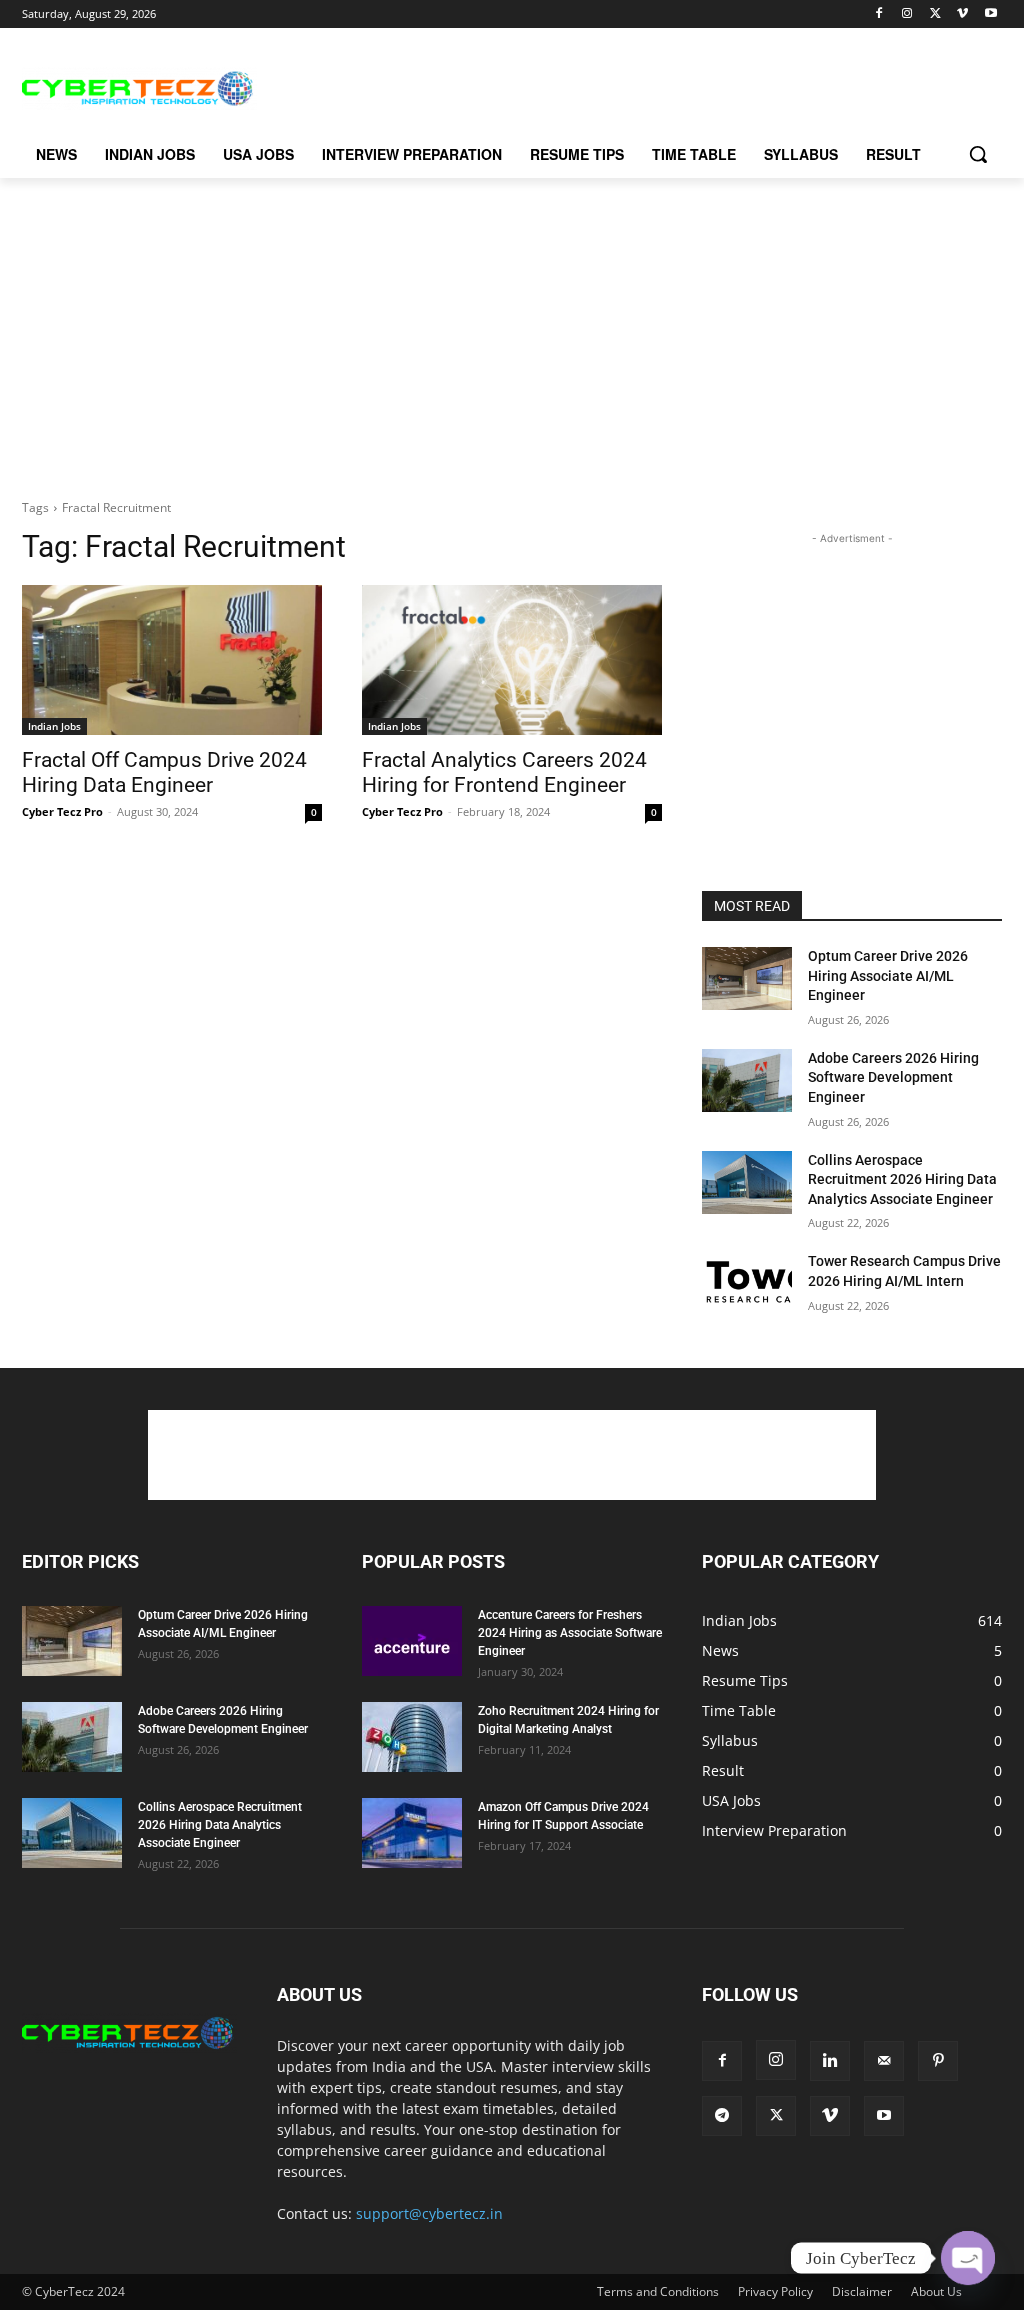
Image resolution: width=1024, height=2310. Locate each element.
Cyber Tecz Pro (62, 811)
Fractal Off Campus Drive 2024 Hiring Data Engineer (164, 772)
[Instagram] (907, 14)
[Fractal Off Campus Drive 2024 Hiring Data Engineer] (172, 660)
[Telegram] (722, 2116)
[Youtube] (990, 14)
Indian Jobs (54, 726)
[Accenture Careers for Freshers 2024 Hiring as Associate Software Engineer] (412, 1641)
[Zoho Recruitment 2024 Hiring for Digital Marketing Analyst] (412, 1737)
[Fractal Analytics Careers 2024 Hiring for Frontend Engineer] (512, 660)
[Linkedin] (830, 2061)
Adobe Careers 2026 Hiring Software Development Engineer (893, 1077)
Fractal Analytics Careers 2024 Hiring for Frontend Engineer (504, 772)
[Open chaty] (968, 2258)
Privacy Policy (775, 2291)
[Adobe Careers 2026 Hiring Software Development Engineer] (747, 1080)
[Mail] (884, 2061)
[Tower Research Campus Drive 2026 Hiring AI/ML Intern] (747, 1283)
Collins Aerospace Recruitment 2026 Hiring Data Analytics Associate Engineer (902, 1179)
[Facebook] (879, 14)
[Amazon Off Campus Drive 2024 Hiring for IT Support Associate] (412, 1833)
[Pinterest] (938, 2061)
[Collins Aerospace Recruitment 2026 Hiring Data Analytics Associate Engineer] (747, 1182)
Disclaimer (862, 2291)
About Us (936, 2291)
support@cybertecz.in (429, 2213)
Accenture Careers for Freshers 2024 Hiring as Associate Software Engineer (570, 1633)
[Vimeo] (962, 14)
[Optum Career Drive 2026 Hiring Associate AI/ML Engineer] (747, 978)
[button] (978, 154)
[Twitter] (935, 14)
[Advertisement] (491, 86)
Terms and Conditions (658, 2291)
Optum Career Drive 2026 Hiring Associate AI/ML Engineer (888, 975)
